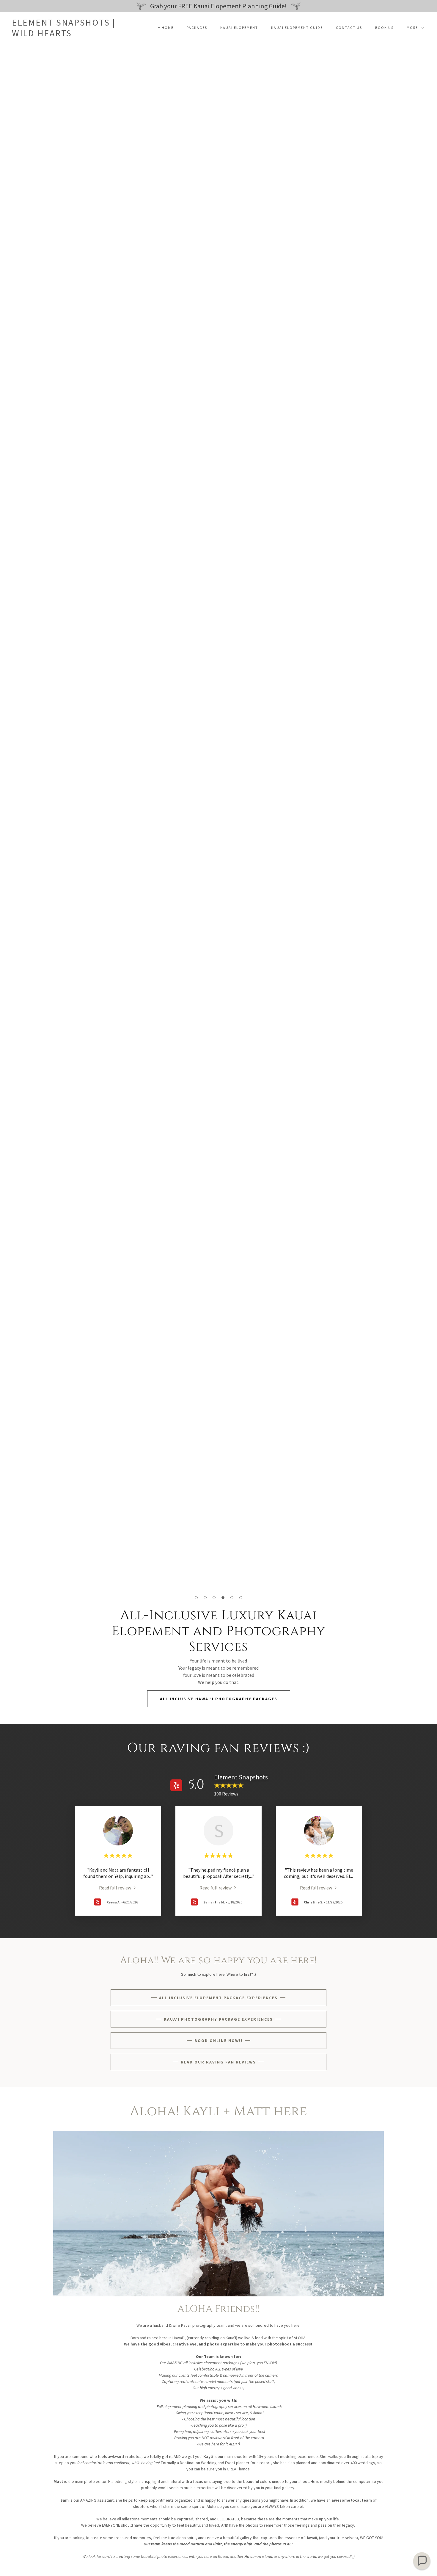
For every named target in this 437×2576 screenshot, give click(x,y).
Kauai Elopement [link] (239, 28)
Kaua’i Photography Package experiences (218, 2019)
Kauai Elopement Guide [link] (297, 28)
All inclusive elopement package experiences (218, 1998)
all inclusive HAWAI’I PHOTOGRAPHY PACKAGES (219, 1699)
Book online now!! (218, 2041)
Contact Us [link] (349, 28)
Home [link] (168, 28)
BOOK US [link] (384, 28)
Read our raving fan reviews (218, 2062)
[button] (414, 28)
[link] (64, 35)
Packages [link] (197, 28)
